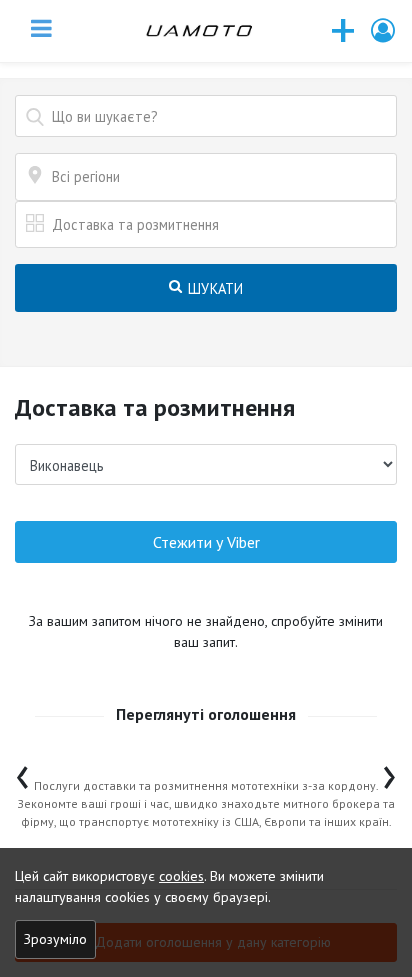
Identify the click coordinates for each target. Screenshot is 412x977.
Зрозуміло (55, 939)
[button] (384, 30)
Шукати (214, 288)
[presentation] (22, 772)
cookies (181, 876)
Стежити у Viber (206, 542)
